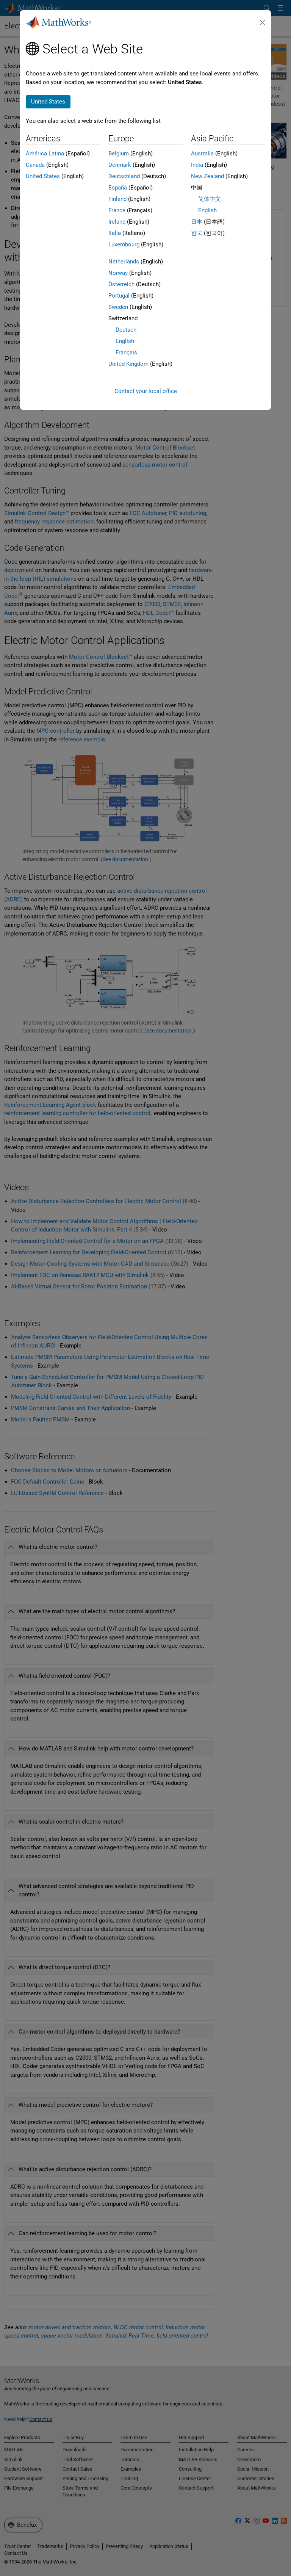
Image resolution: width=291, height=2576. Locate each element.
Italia (115, 233)
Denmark (120, 165)
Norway (118, 273)
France (117, 210)
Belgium (119, 154)
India (197, 165)
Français (126, 353)
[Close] (263, 23)
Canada (35, 165)
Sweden (118, 307)
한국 (197, 233)
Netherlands (124, 262)
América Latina (45, 154)
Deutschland (124, 176)
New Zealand (207, 176)
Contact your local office (146, 391)
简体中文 (210, 199)
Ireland (117, 222)
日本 (197, 222)
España (118, 188)
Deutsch (126, 330)
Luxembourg (124, 244)
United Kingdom (128, 364)
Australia (202, 154)
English (125, 341)
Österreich (121, 284)
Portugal (119, 296)
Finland (117, 199)
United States (43, 176)
